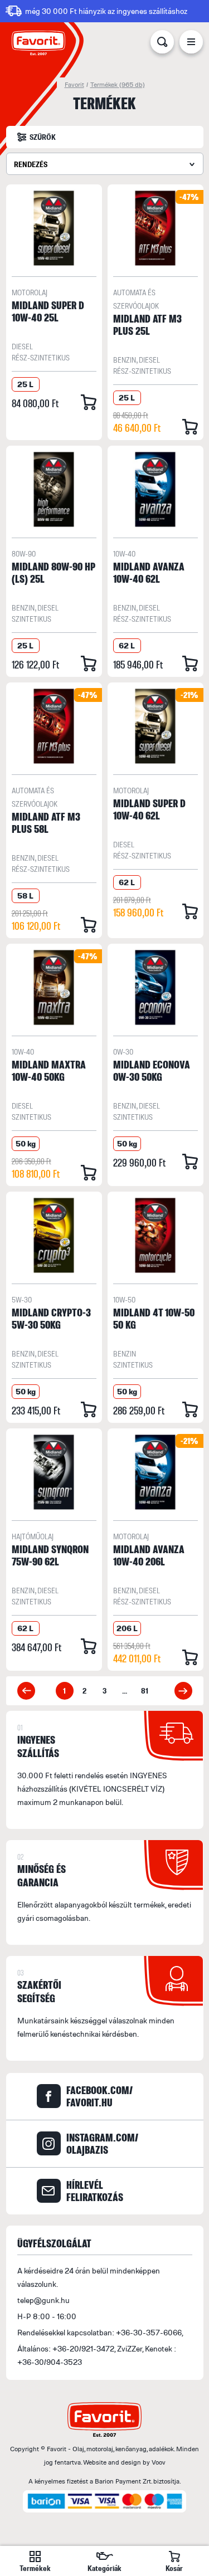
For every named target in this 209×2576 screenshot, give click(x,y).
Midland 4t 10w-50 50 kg (154, 1318)
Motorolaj (30, 292)
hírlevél (95, 2191)
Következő (183, 1691)
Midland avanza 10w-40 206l (149, 1555)
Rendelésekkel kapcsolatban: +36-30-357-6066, (100, 2332)
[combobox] (105, 164)
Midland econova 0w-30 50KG (152, 1070)
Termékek (118, 84)
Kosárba (89, 402)
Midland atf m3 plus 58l (46, 823)
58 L (25, 896)
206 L (127, 1628)
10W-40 (124, 553)
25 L (25, 384)
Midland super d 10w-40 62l (149, 809)
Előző (26, 1691)
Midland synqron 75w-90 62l (50, 1555)
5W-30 (22, 1299)
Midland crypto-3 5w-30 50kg (51, 1318)
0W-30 (123, 1052)
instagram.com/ (102, 2144)
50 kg (26, 1143)
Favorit (74, 84)
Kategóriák (104, 2568)
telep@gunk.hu (43, 2300)
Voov (159, 2462)
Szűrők (43, 137)
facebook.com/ (99, 2096)
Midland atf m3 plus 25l (147, 325)
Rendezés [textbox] (31, 164)
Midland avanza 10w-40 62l (149, 572)
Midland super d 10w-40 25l (48, 311)
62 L (127, 645)
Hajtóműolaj (33, 1536)
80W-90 (24, 553)
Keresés (162, 44)
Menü (191, 44)
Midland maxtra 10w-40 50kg (49, 1070)
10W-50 (124, 1299)
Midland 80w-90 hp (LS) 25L (54, 572)
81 (145, 1690)
